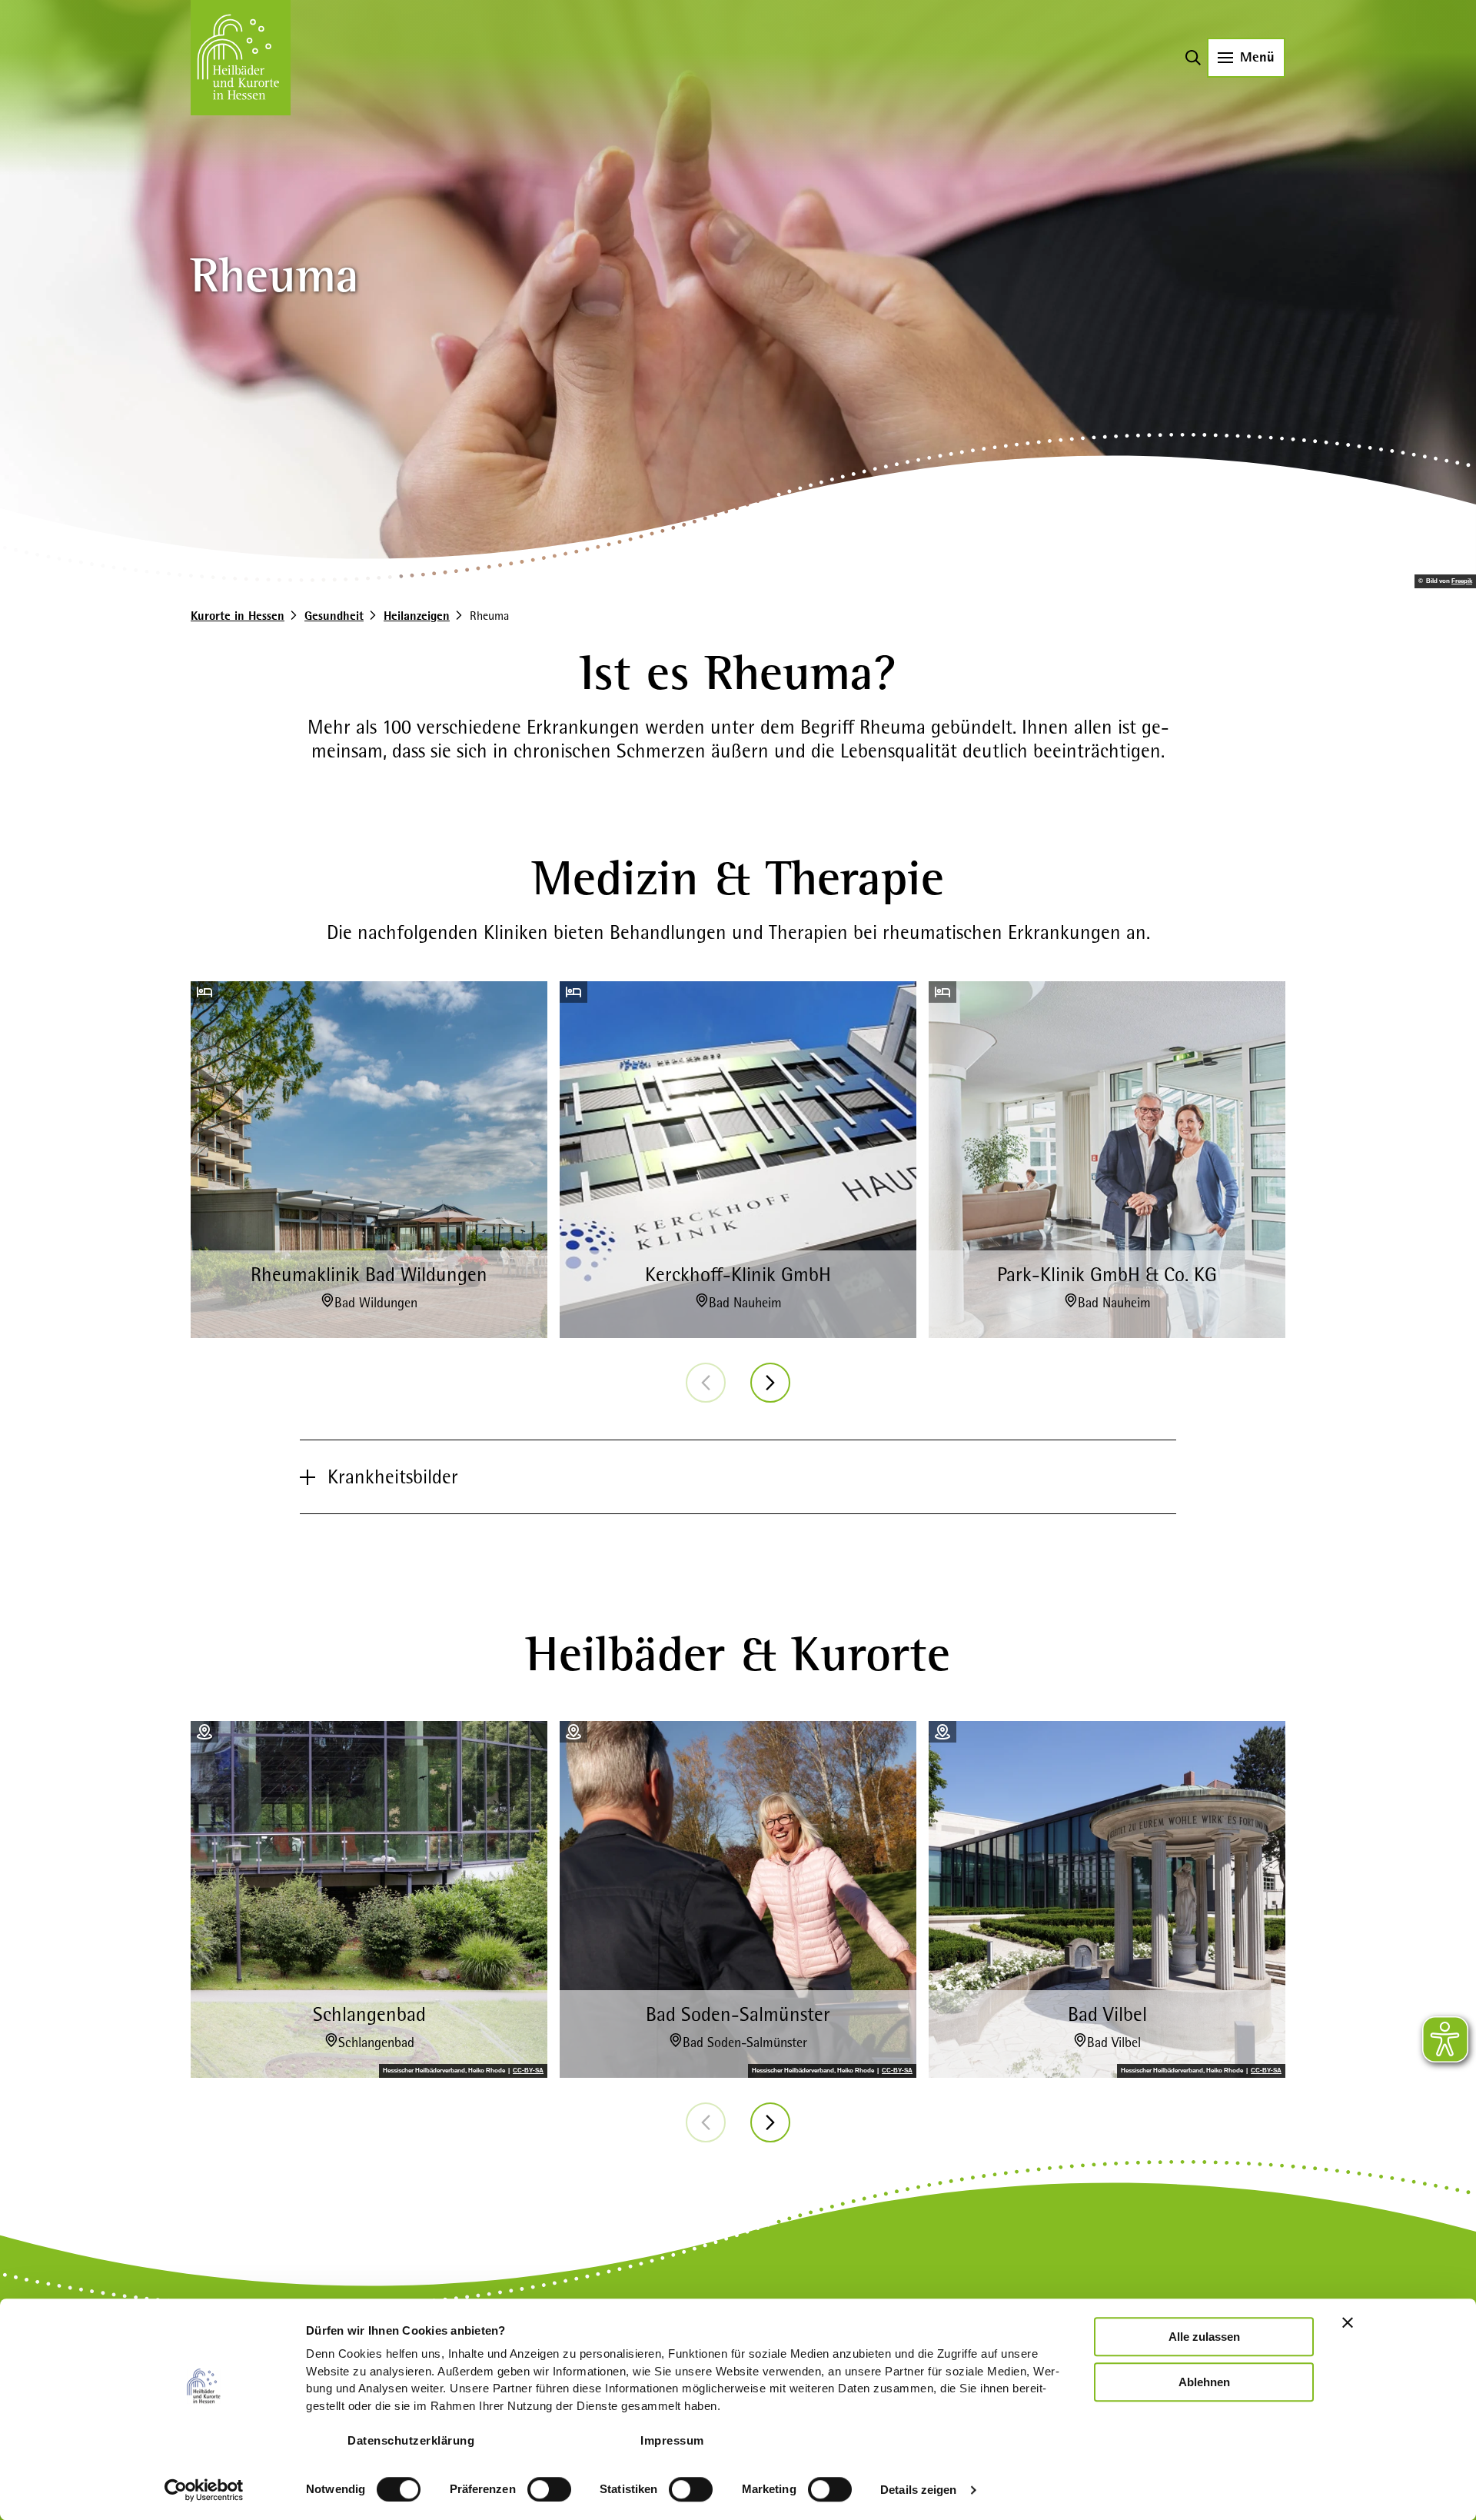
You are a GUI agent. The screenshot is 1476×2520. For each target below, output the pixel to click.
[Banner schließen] (1348, 2322)
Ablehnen (1204, 2382)
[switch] (549, 2489)
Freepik (1462, 581)
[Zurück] (706, 1383)
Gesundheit (334, 616)
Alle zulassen (1204, 2337)
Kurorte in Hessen (238, 616)
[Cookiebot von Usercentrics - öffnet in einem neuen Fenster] (204, 2490)
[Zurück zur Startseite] (241, 58)
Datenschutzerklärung (411, 2440)
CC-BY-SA (528, 2071)
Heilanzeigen (417, 616)
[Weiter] (770, 1383)
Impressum (672, 2440)
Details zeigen (918, 2490)
